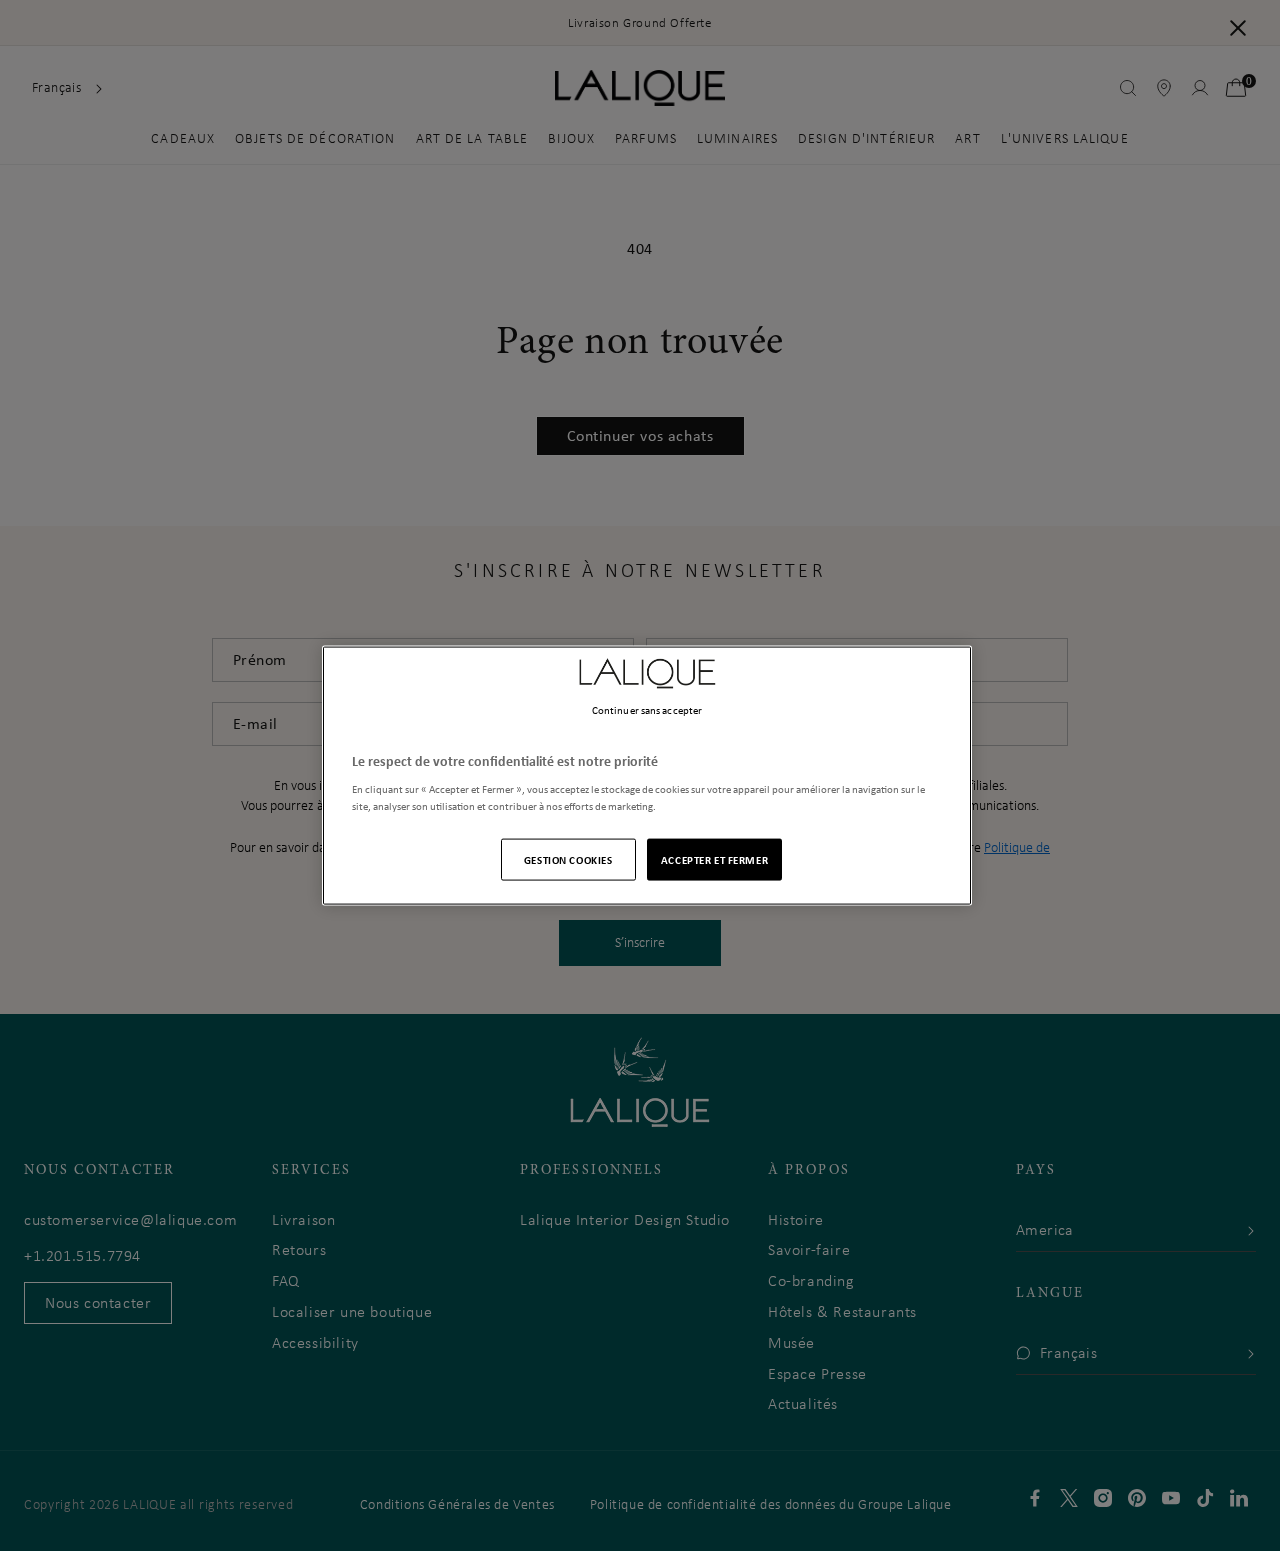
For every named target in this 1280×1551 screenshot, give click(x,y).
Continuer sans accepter (647, 709)
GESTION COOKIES (568, 859)
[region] (647, 775)
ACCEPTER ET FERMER (714, 859)
